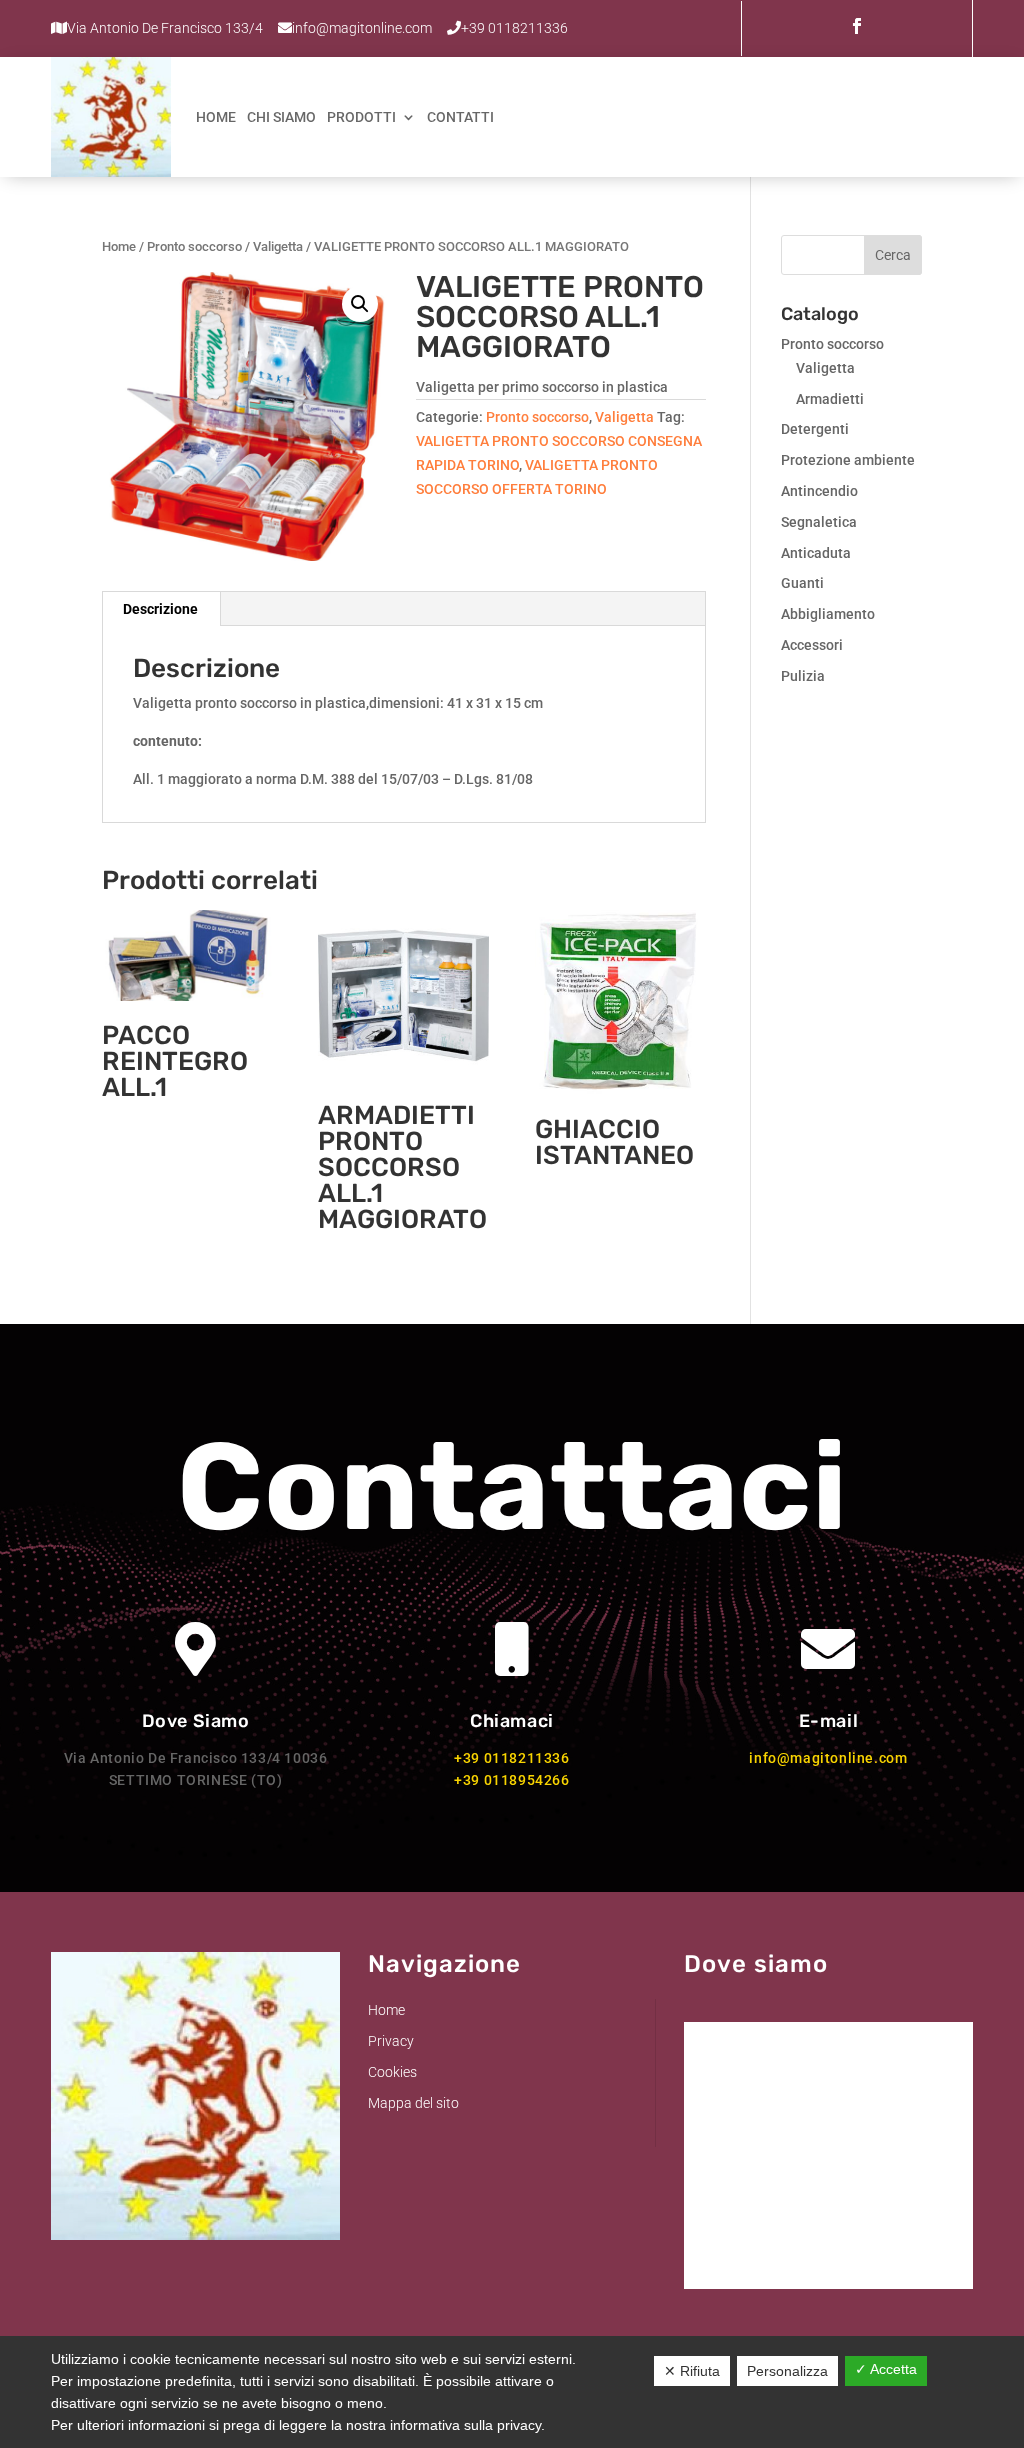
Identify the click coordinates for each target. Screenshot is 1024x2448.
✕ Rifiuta (692, 2371)
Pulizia (803, 676)
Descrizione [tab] (160, 609)
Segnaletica (819, 522)
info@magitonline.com (828, 1758)
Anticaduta (816, 553)
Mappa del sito (413, 2103)
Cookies (392, 2072)
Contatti (460, 117)
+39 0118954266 (511, 1780)
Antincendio (819, 491)
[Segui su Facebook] (857, 26)
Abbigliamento (828, 614)
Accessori (812, 645)
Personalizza (787, 2371)
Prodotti (361, 117)
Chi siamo (281, 117)
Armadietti (830, 399)
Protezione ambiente (848, 460)
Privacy (391, 2041)
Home (216, 117)
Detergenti (815, 429)
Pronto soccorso (194, 246)
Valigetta (278, 246)
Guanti (802, 583)
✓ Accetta (886, 2369)
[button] (360, 304)
